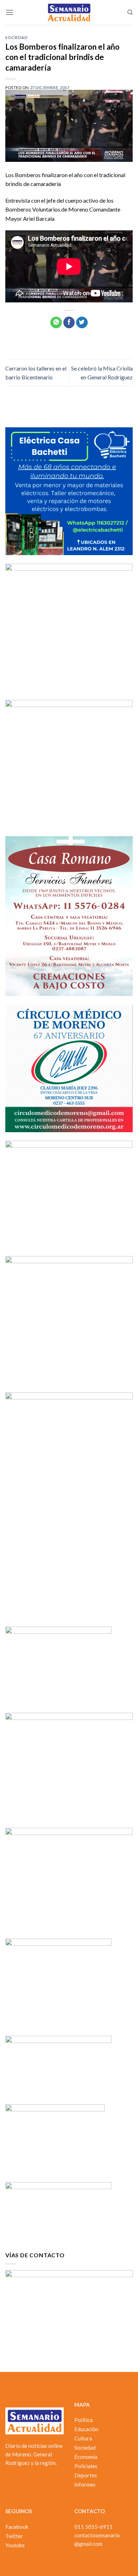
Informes (85, 2484)
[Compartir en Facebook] (69, 323)
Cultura (83, 2438)
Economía (86, 2457)
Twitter (14, 2536)
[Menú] (10, 12)
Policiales (86, 2466)
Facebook (17, 2527)
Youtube (15, 2545)
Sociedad (16, 37)
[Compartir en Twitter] (82, 323)
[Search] (130, 12)
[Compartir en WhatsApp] (56, 323)
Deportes (86, 2475)
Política (84, 2420)
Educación (86, 2429)
